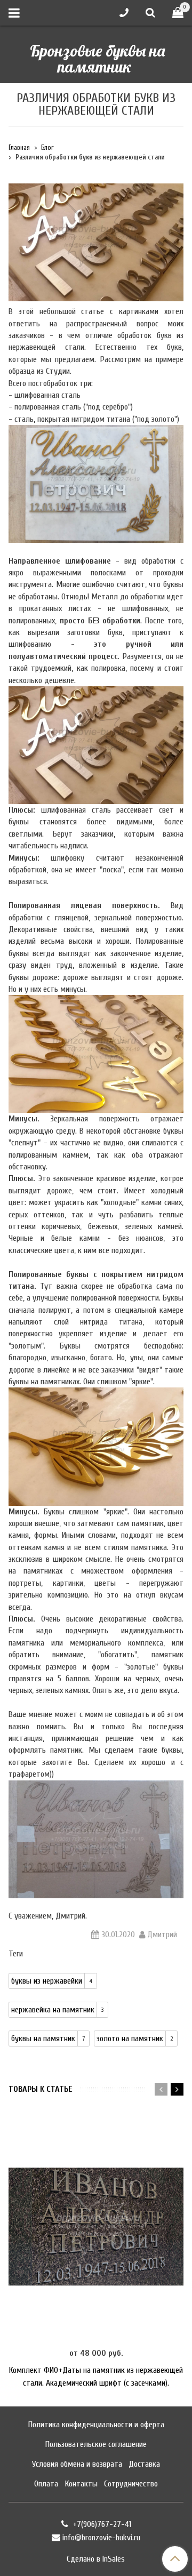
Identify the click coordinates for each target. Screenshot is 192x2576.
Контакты (81, 2484)
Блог (47, 148)
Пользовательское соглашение (96, 2444)
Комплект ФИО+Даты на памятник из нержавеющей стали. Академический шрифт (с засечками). (96, 2377)
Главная (19, 148)
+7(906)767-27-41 (101, 2524)
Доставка (144, 2464)
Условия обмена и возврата (77, 2464)
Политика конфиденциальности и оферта (96, 2425)
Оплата (46, 2484)
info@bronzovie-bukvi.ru (101, 2538)
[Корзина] (178, 13)
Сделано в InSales (96, 2559)
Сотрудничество (131, 2484)
